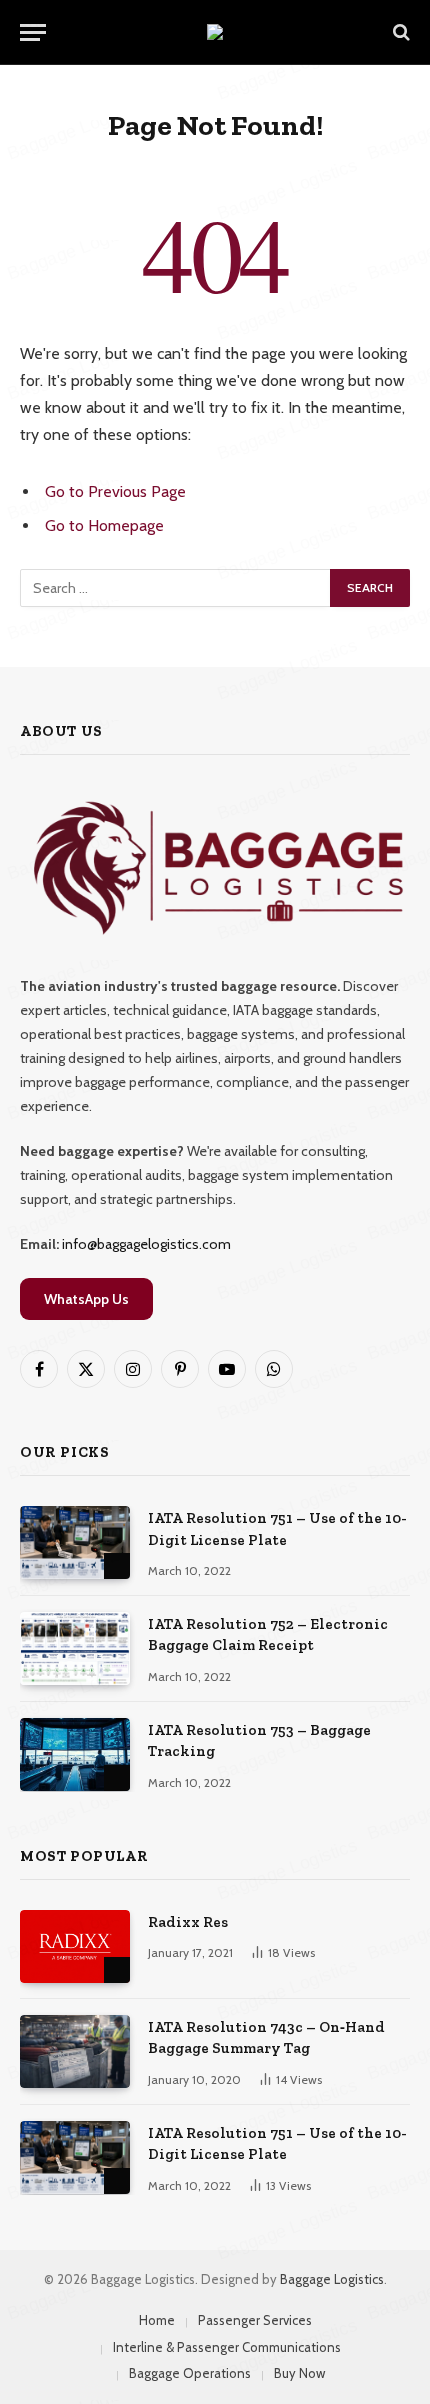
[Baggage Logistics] (215, 32)
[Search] (399, 32)
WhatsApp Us (86, 1299)
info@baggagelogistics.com (146, 1244)
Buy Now (299, 2373)
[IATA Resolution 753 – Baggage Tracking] (75, 1754)
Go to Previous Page (115, 491)
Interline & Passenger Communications (227, 2347)
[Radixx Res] (75, 1946)
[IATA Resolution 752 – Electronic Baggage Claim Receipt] (75, 1648)
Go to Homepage (104, 525)
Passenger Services (255, 2320)
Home (157, 2320)
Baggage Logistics (332, 2279)
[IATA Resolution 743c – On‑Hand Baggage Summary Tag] (75, 2051)
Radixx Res (188, 1922)
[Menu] (33, 32)
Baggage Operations (190, 2373)
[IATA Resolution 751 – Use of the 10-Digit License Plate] (75, 1542)
